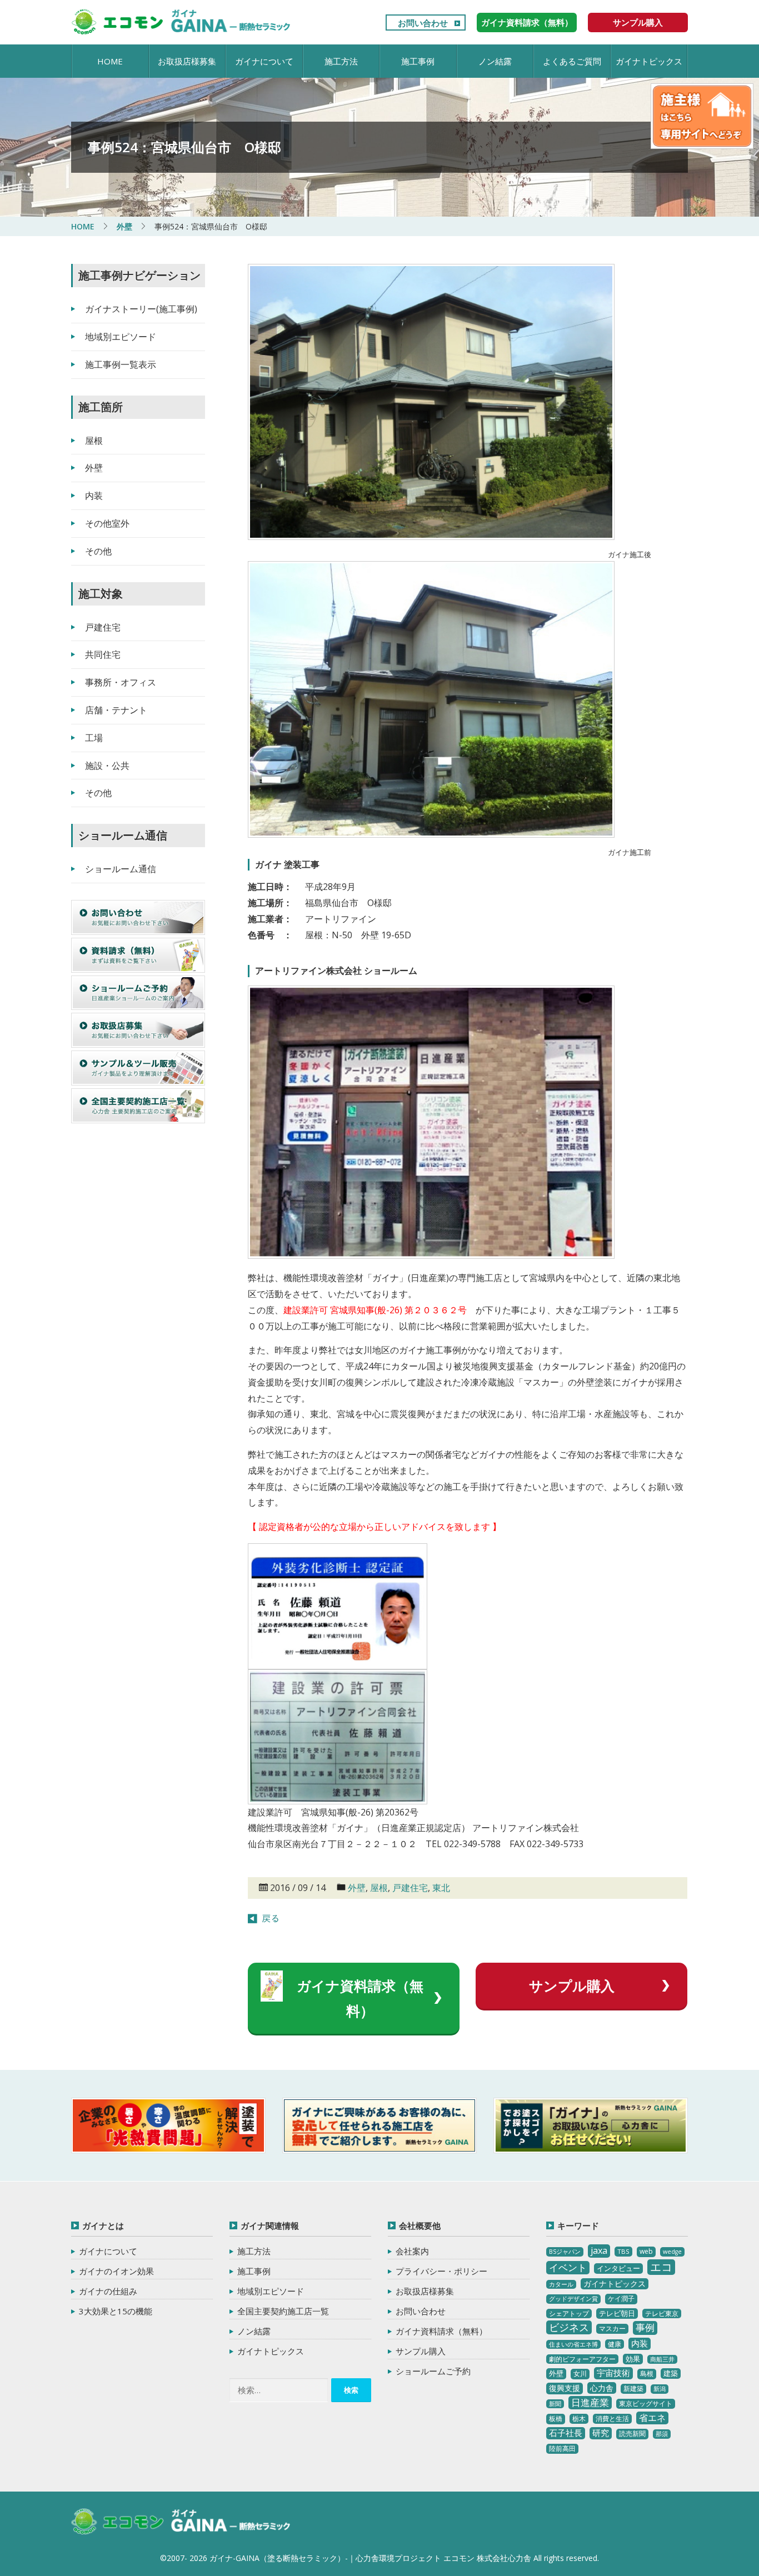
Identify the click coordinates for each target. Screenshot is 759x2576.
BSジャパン (565, 2252)
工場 (94, 738)
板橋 (556, 2419)
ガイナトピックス (649, 61)
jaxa (599, 2250)
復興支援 (565, 2388)
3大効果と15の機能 (116, 2311)
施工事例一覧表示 (121, 364)
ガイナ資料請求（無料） (527, 22)
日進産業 (590, 2402)
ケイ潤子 (621, 2299)
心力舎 (602, 2388)
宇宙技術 (613, 2373)
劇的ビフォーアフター (582, 2359)
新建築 (633, 2389)
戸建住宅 (410, 1888)
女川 (580, 2374)
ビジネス (569, 2327)
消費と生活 (612, 2419)
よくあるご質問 (572, 61)
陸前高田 (562, 2449)
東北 (441, 1888)
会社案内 (412, 2251)
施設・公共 (107, 766)
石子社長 (566, 2433)
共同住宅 (103, 654)
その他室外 (107, 523)
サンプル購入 (638, 22)
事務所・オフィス (121, 682)
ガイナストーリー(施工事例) (141, 309)
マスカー (612, 2329)
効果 (633, 2359)
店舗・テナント (116, 710)
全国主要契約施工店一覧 (283, 2311)
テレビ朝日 (617, 2313)
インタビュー (618, 2268)
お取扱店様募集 (187, 61)
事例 (645, 2327)
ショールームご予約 (433, 2371)
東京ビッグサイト (646, 2404)
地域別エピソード (121, 337)
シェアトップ (569, 2314)
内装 (94, 496)
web (646, 2251)
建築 (671, 2373)
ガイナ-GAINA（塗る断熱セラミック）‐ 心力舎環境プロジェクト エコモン (181, 2522)
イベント (568, 2267)
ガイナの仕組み (108, 2291)
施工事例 (418, 61)
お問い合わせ (423, 23)
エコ (661, 2267)
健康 (615, 2344)
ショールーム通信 (121, 869)
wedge (672, 2252)
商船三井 (662, 2359)
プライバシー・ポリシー (441, 2271)
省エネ (652, 2418)
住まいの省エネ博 (573, 2344)
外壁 (357, 1888)
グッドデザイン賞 (573, 2299)
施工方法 (341, 61)
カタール (561, 2284)
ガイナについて (264, 61)
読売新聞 (632, 2434)
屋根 (379, 1888)
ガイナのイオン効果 (116, 2271)
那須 (662, 2434)
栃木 (579, 2419)
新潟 (660, 2389)
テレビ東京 (662, 2314)
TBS (623, 2251)
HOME (110, 61)
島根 (647, 2374)
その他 (98, 551)
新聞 (555, 2404)
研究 (601, 2433)
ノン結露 (495, 61)
